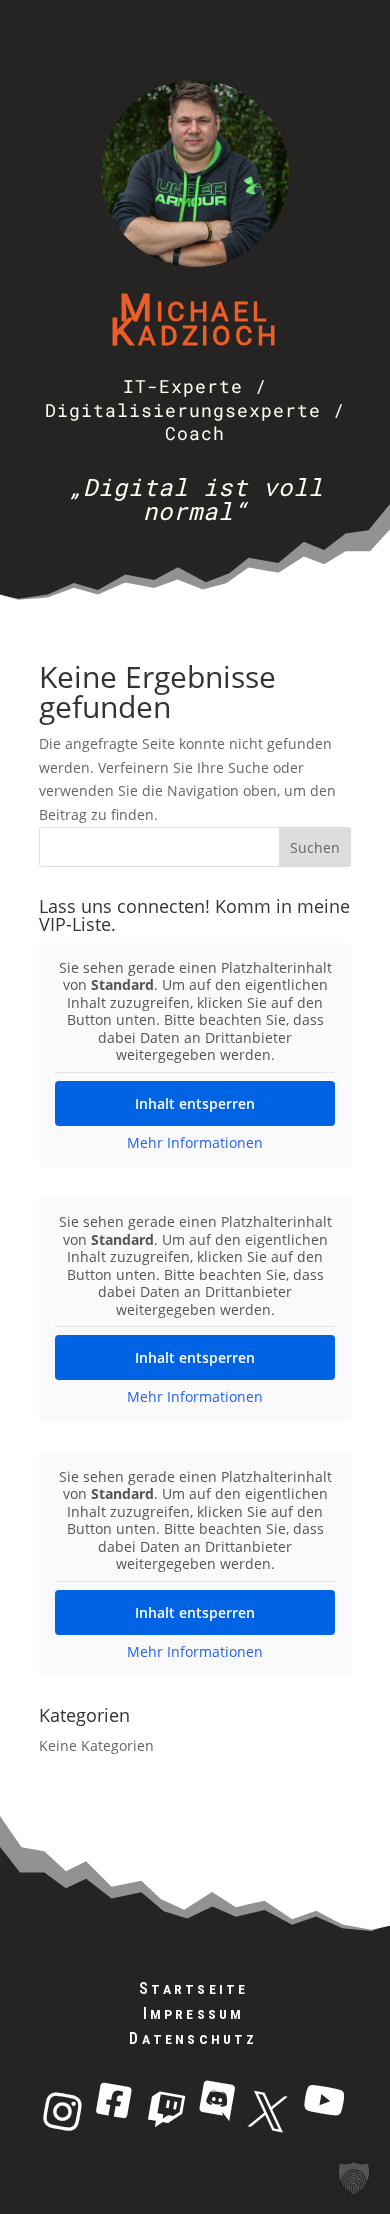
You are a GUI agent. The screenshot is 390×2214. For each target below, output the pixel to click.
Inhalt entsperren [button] (195, 1103)
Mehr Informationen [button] (195, 1143)
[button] (354, 2178)
